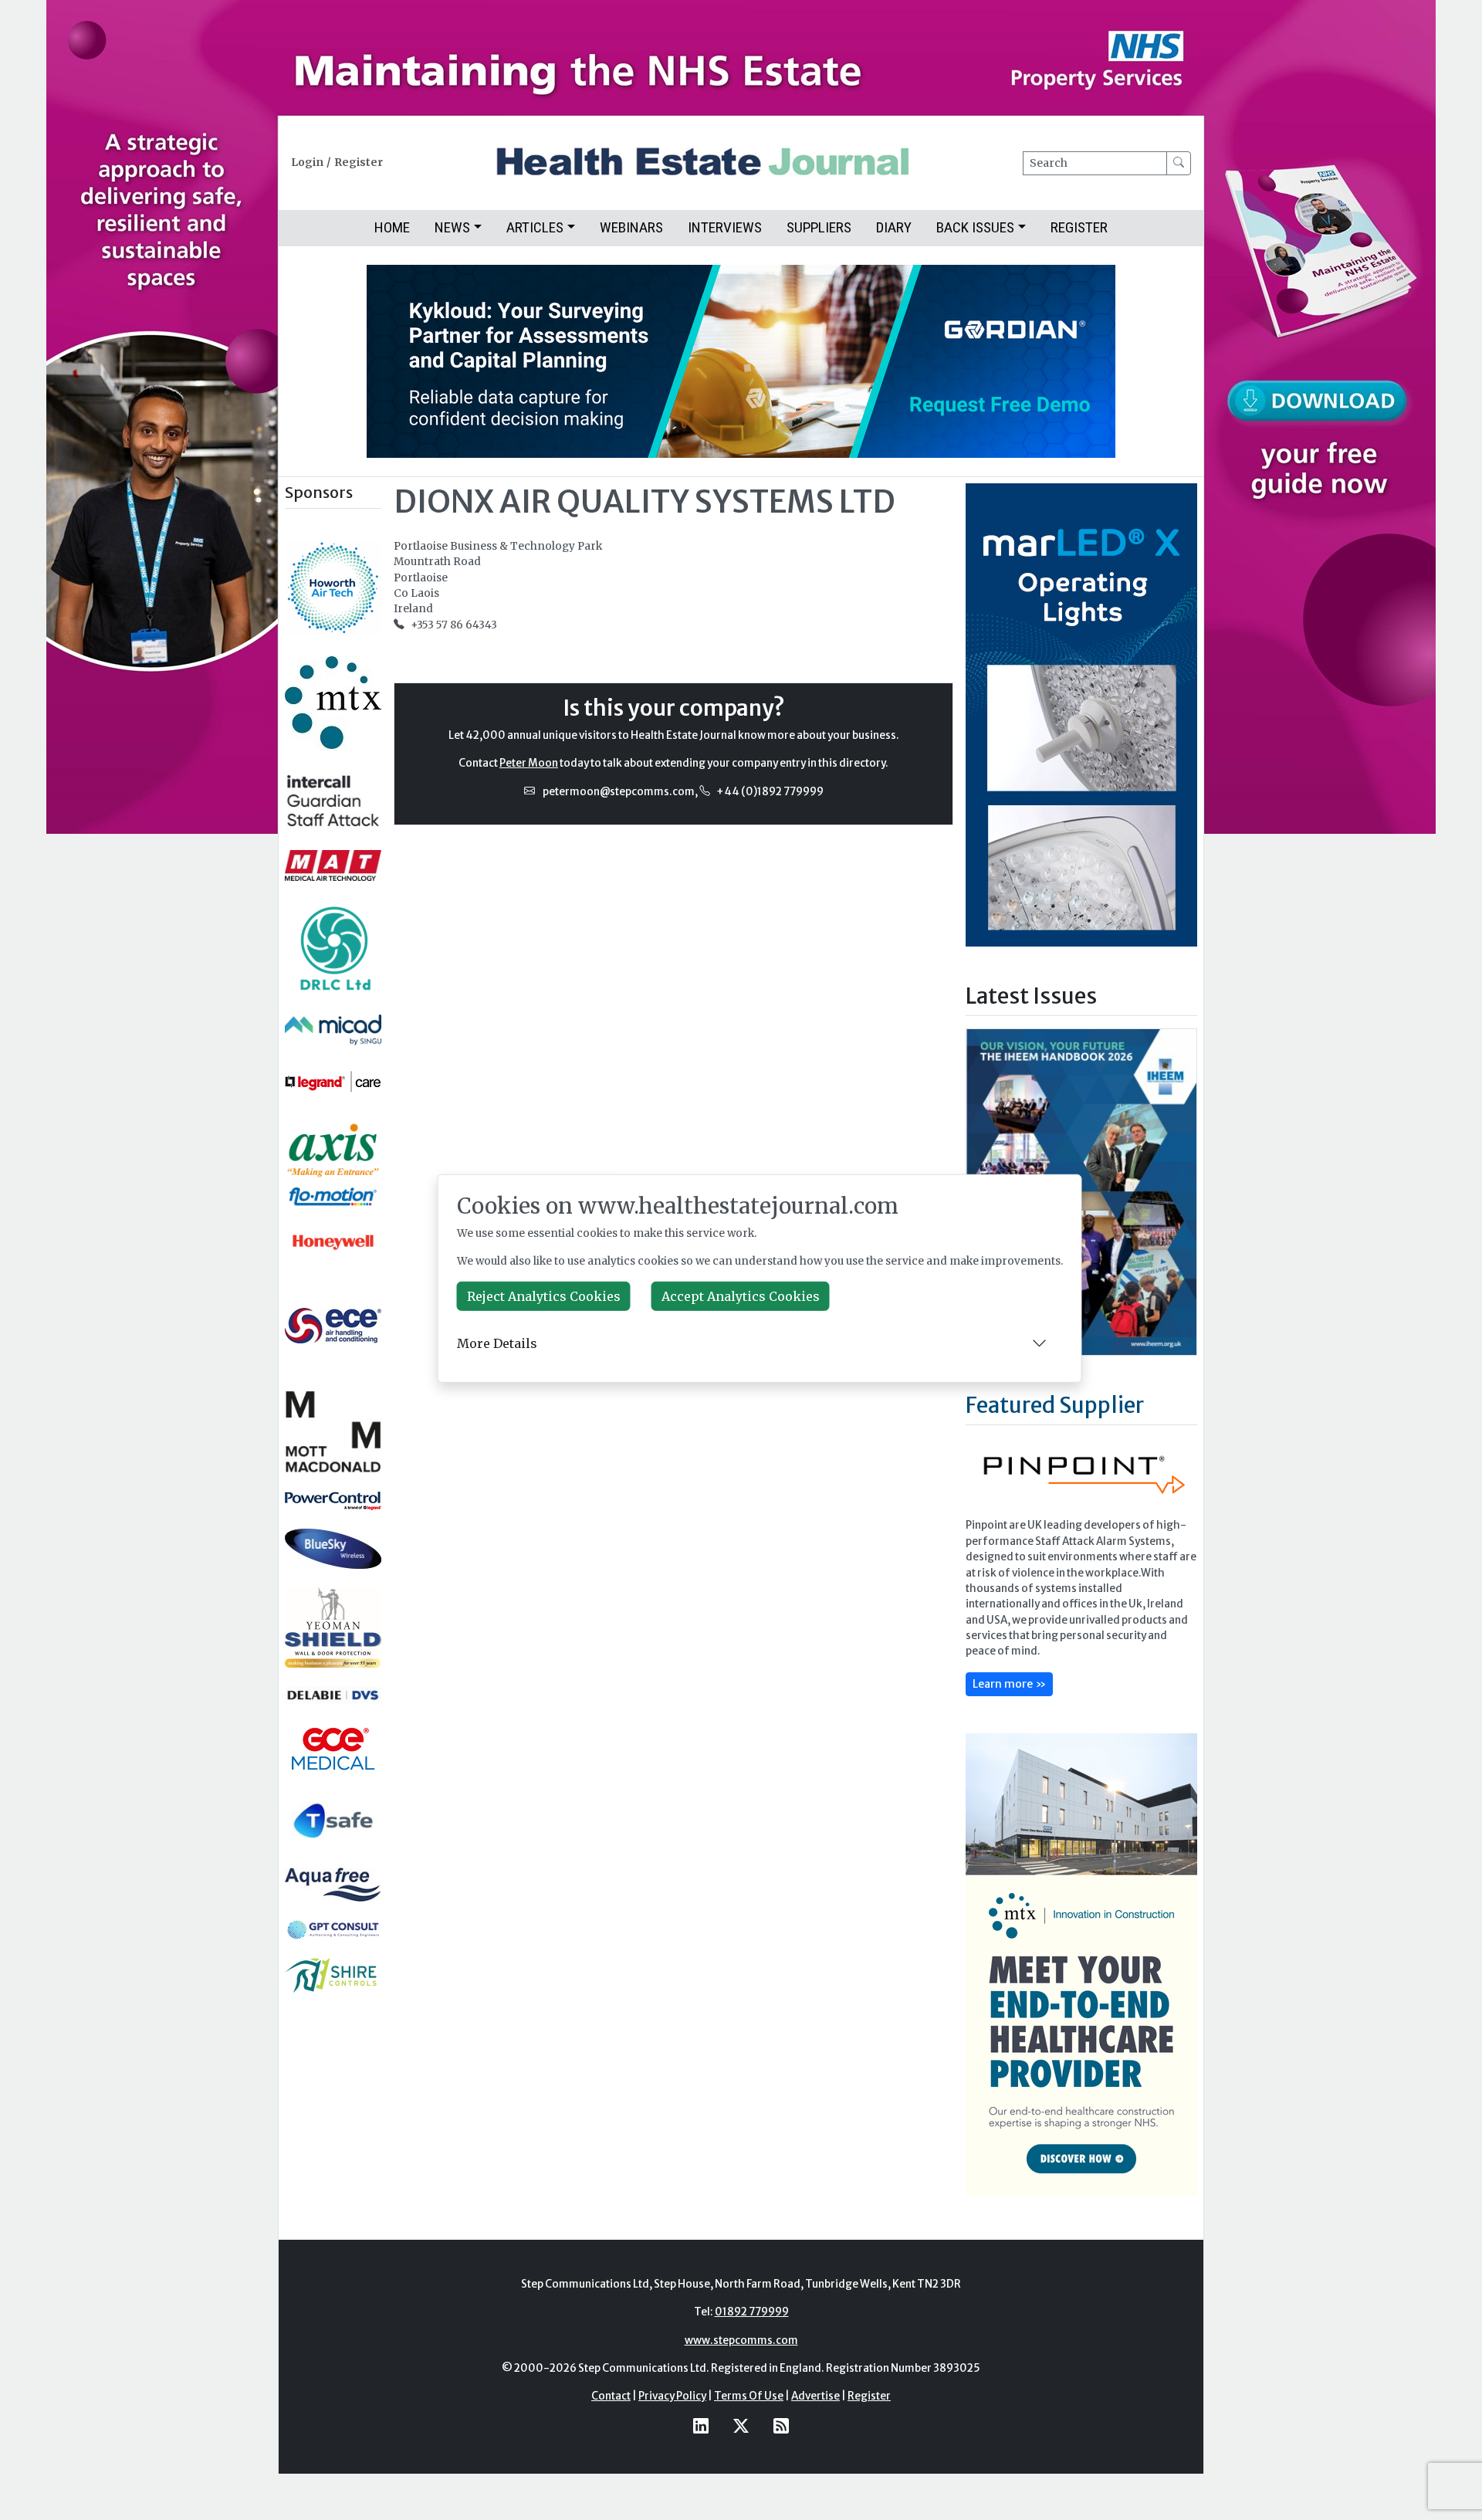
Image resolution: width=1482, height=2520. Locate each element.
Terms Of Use (749, 2396)
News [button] (452, 227)
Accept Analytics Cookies (741, 1296)
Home (392, 227)
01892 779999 (752, 2312)
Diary (894, 227)
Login (307, 163)
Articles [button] (535, 227)
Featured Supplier (1055, 1405)
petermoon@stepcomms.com (619, 792)
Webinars (631, 227)
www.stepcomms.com (741, 2340)
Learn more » (1009, 1684)
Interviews (725, 227)
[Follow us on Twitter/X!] (741, 2426)
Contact (611, 2396)
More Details (497, 1343)
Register (359, 163)
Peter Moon (529, 763)
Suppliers (819, 227)
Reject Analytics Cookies (544, 1296)
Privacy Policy (672, 2396)
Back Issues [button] (975, 227)
